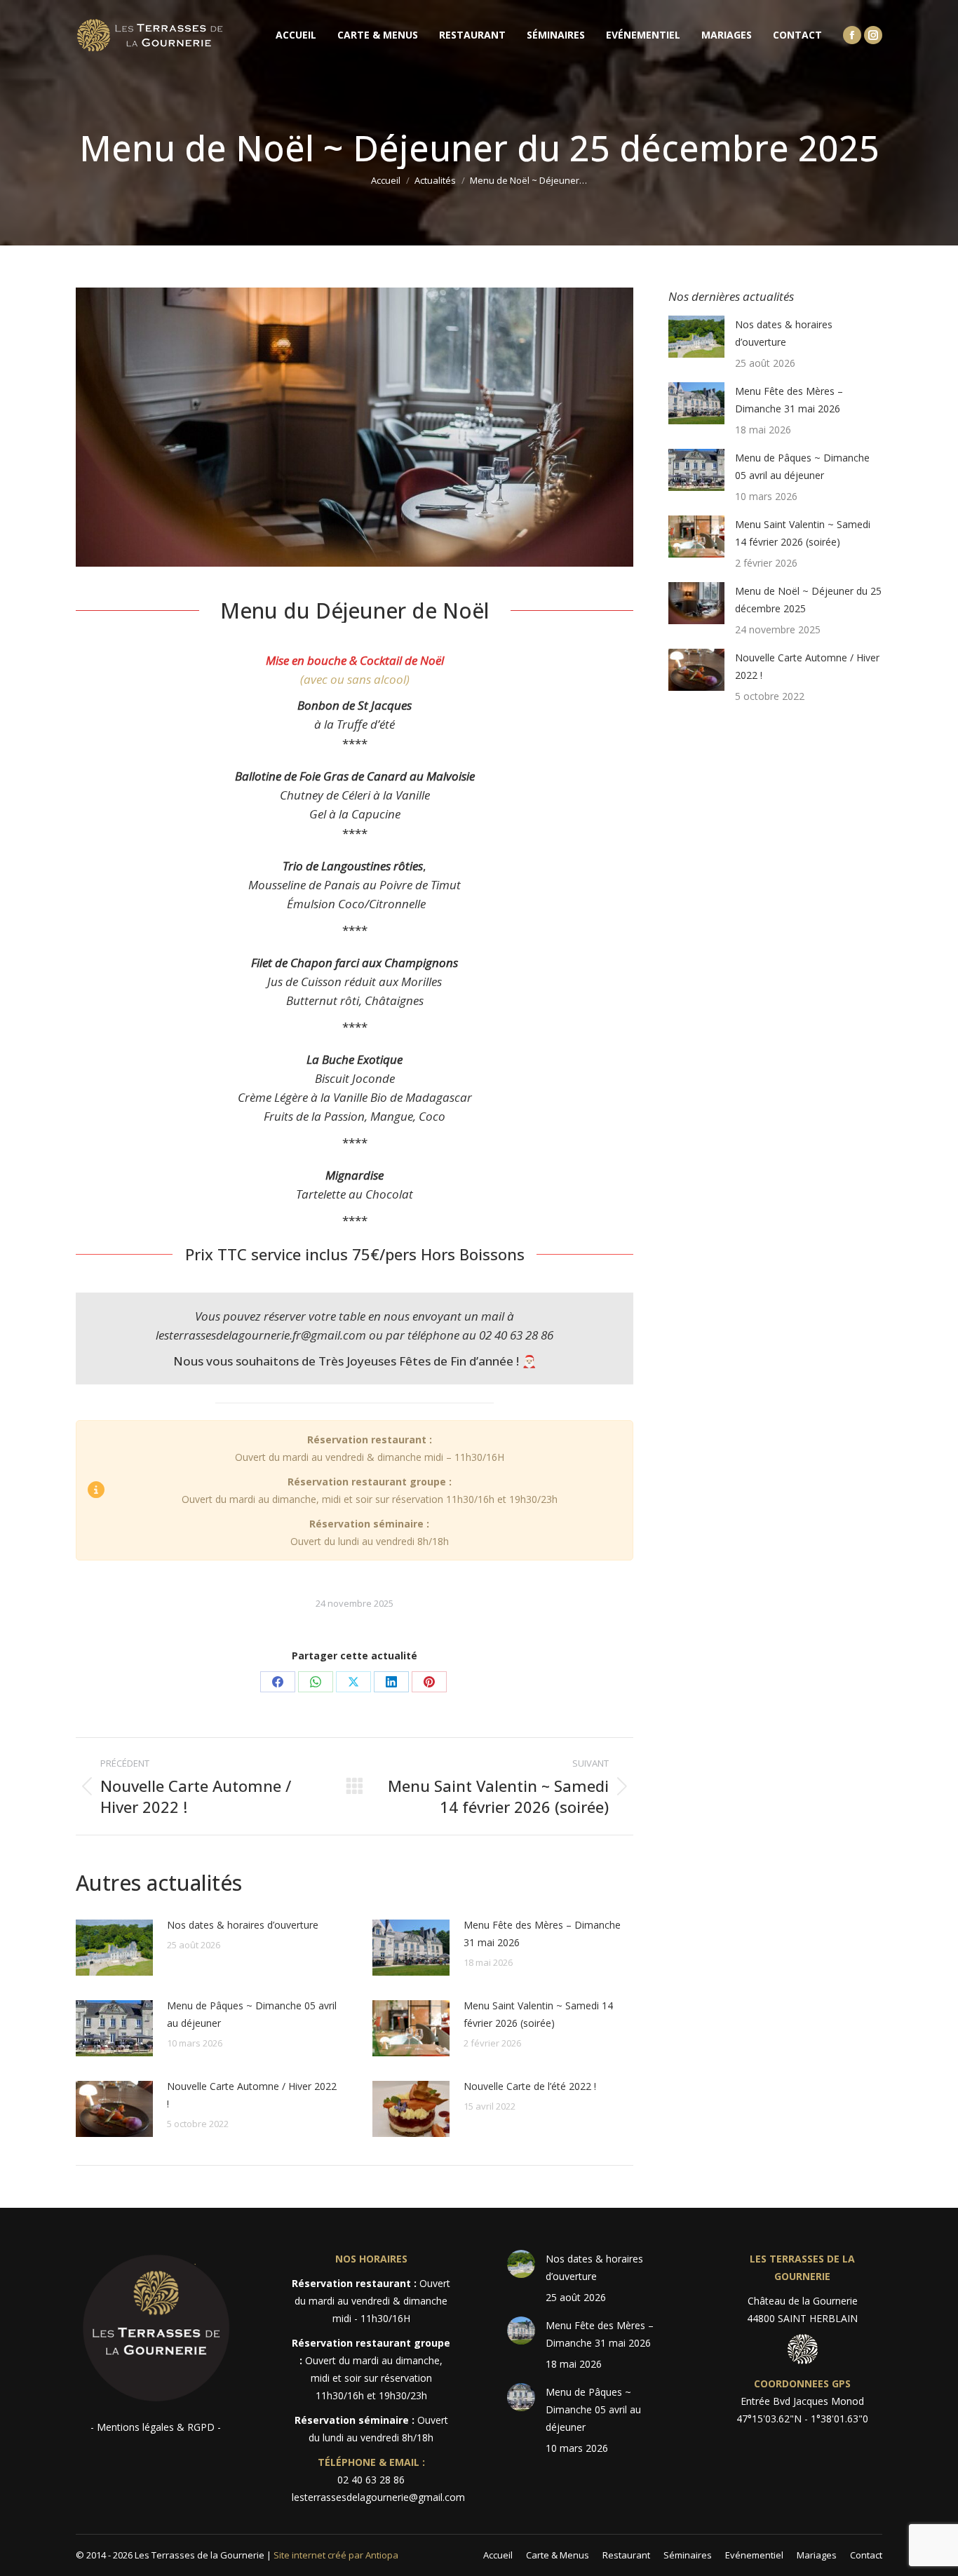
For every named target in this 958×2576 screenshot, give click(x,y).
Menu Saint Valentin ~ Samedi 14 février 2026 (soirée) (538, 2014)
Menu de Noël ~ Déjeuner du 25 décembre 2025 (808, 600)
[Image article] (114, 1948)
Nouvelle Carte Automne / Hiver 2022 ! (252, 2095)
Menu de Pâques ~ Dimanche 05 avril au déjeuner (252, 2014)
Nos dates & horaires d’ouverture (243, 1925)
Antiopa (382, 2555)
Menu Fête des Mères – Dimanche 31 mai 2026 (542, 1934)
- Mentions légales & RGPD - (156, 2427)
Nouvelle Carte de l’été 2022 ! (530, 2086)
